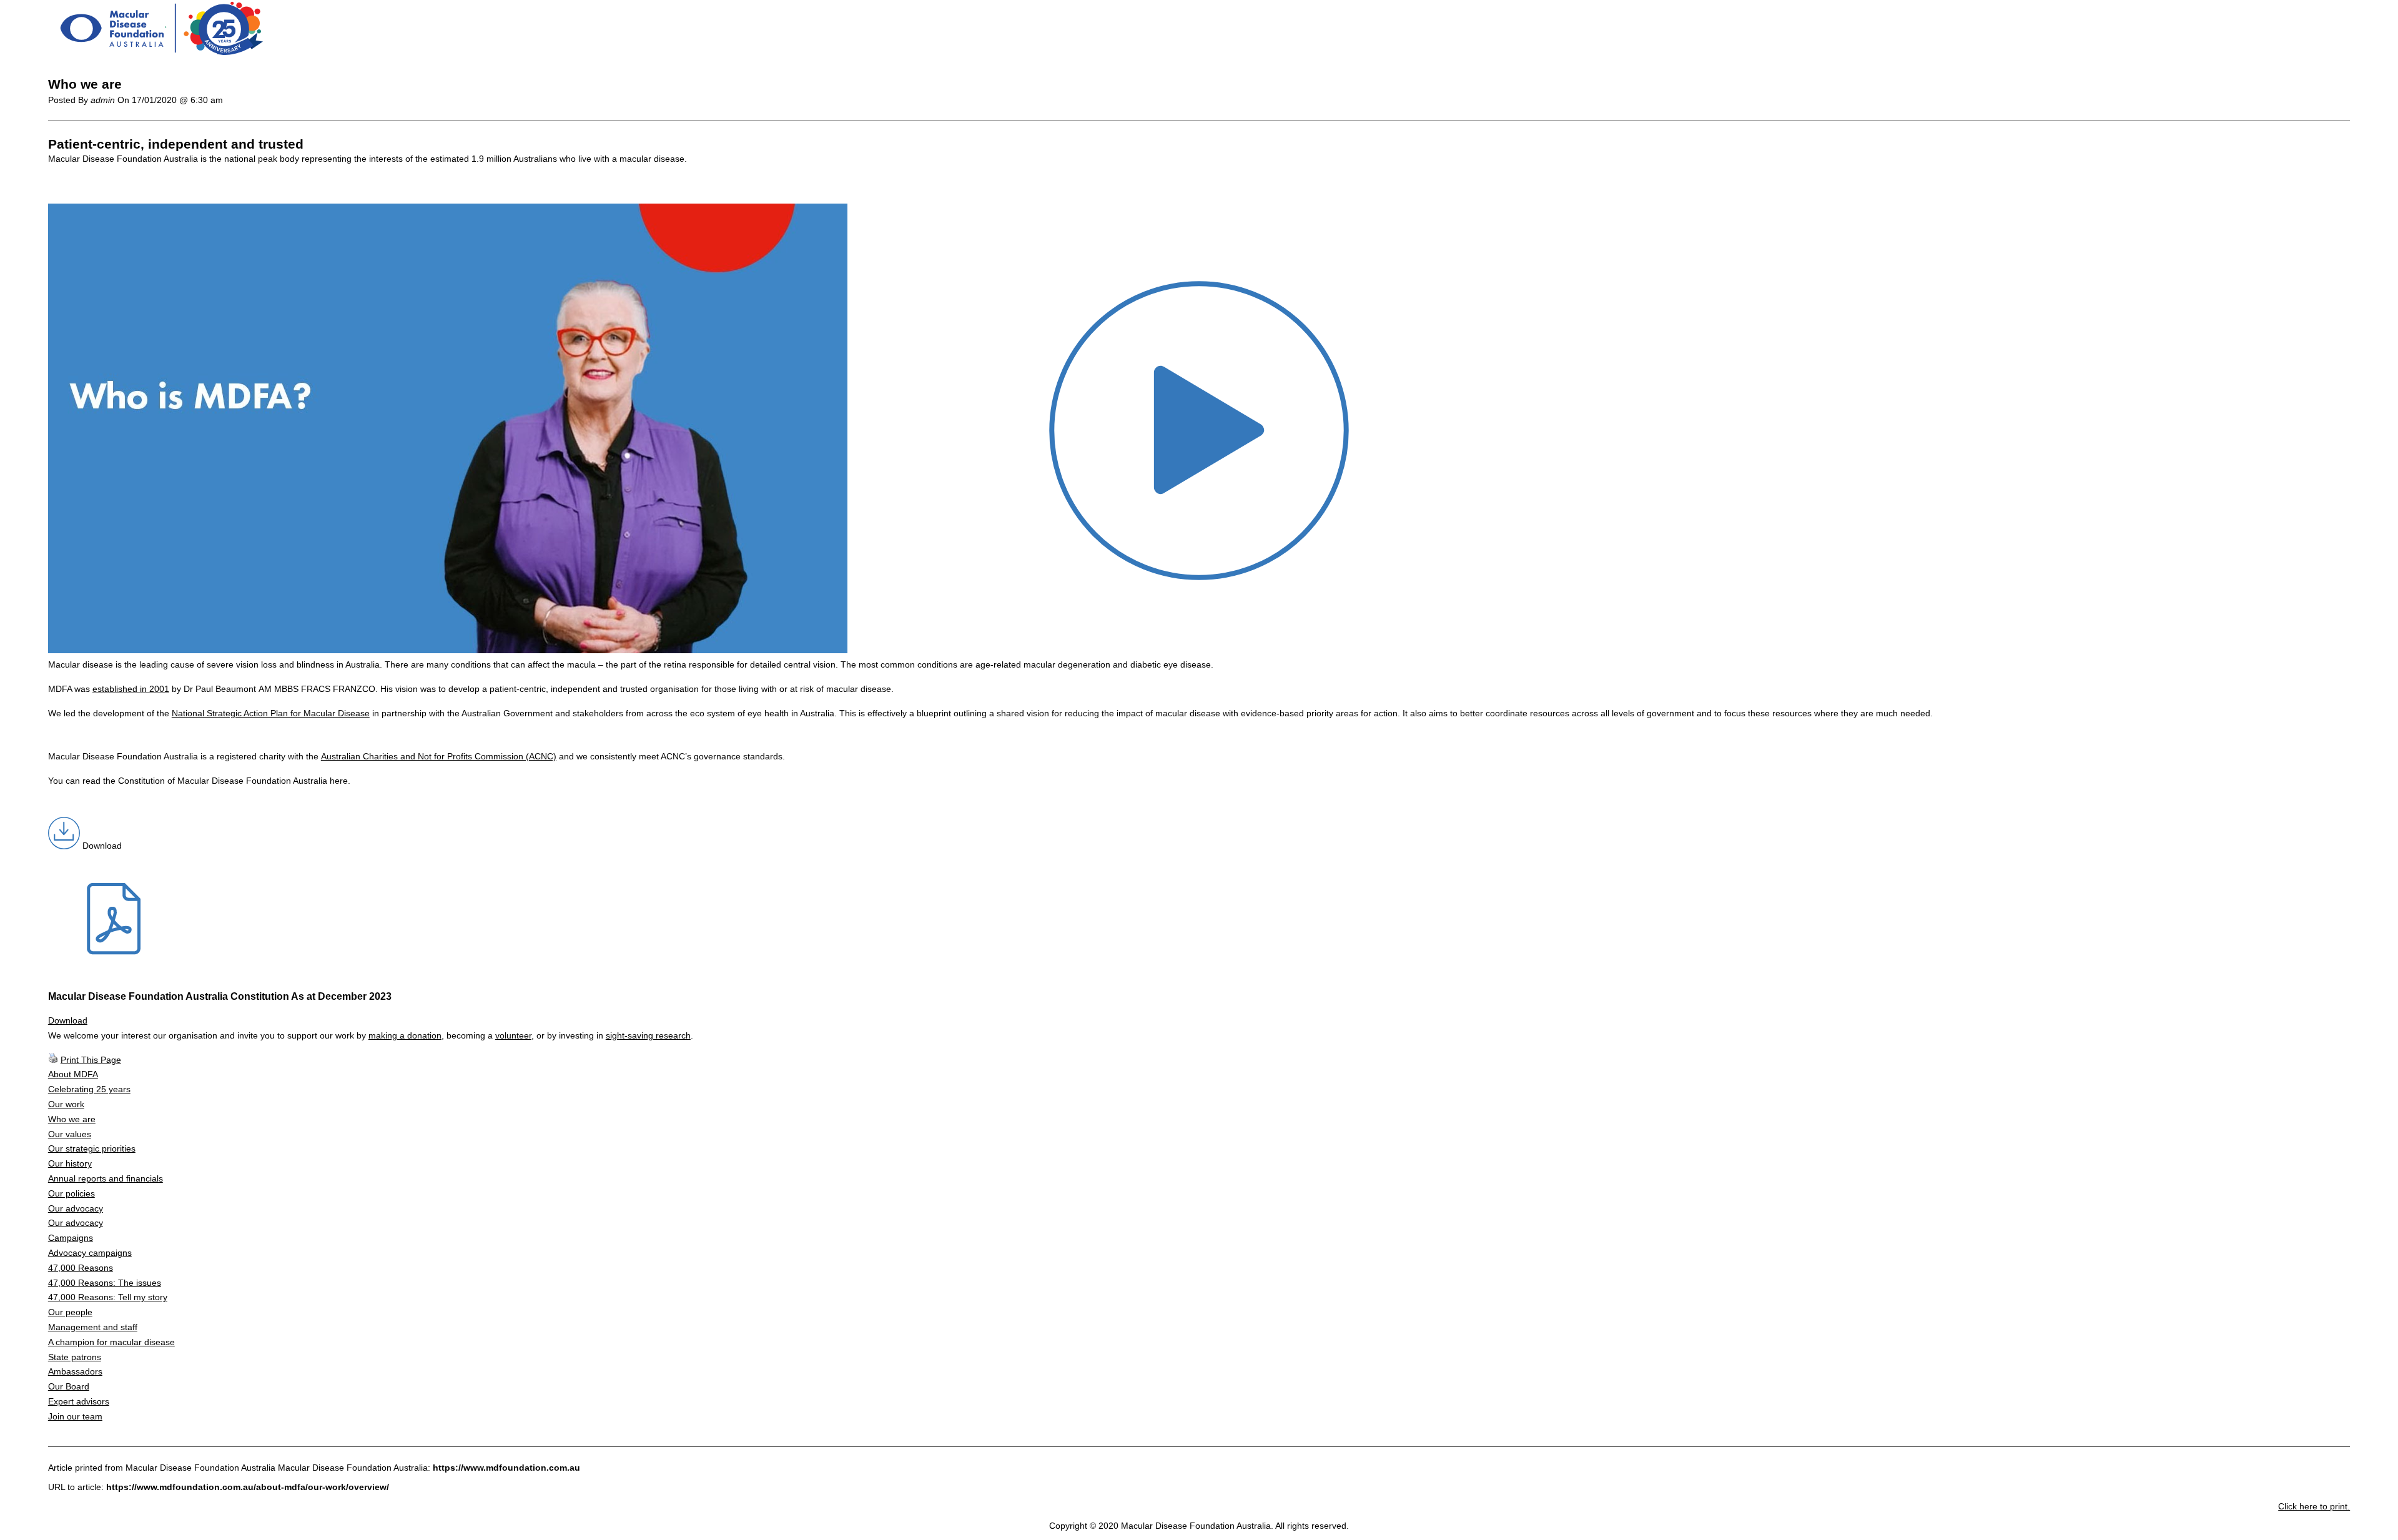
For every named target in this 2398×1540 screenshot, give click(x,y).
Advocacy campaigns (90, 1253)
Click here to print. (2314, 1506)
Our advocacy (76, 1208)
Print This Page (91, 1060)
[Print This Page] (53, 1060)
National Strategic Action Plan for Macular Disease (271, 713)
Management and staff (93, 1327)
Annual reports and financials (106, 1178)
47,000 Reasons (81, 1268)
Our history (70, 1163)
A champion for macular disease (111, 1342)
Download (68, 1020)
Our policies (72, 1193)
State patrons (75, 1357)
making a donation (405, 1035)
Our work (66, 1104)
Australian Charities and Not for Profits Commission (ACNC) (439, 756)
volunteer (513, 1035)
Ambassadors (75, 1371)
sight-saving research (648, 1035)
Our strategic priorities (92, 1148)
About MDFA (73, 1074)
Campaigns (71, 1238)
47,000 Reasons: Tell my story (108, 1297)
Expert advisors (79, 1401)
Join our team (75, 1416)
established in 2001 (131, 689)
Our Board (69, 1386)
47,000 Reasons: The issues (105, 1283)
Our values (70, 1134)
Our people (70, 1312)
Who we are (72, 1119)
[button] (448, 650)
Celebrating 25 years (89, 1089)
